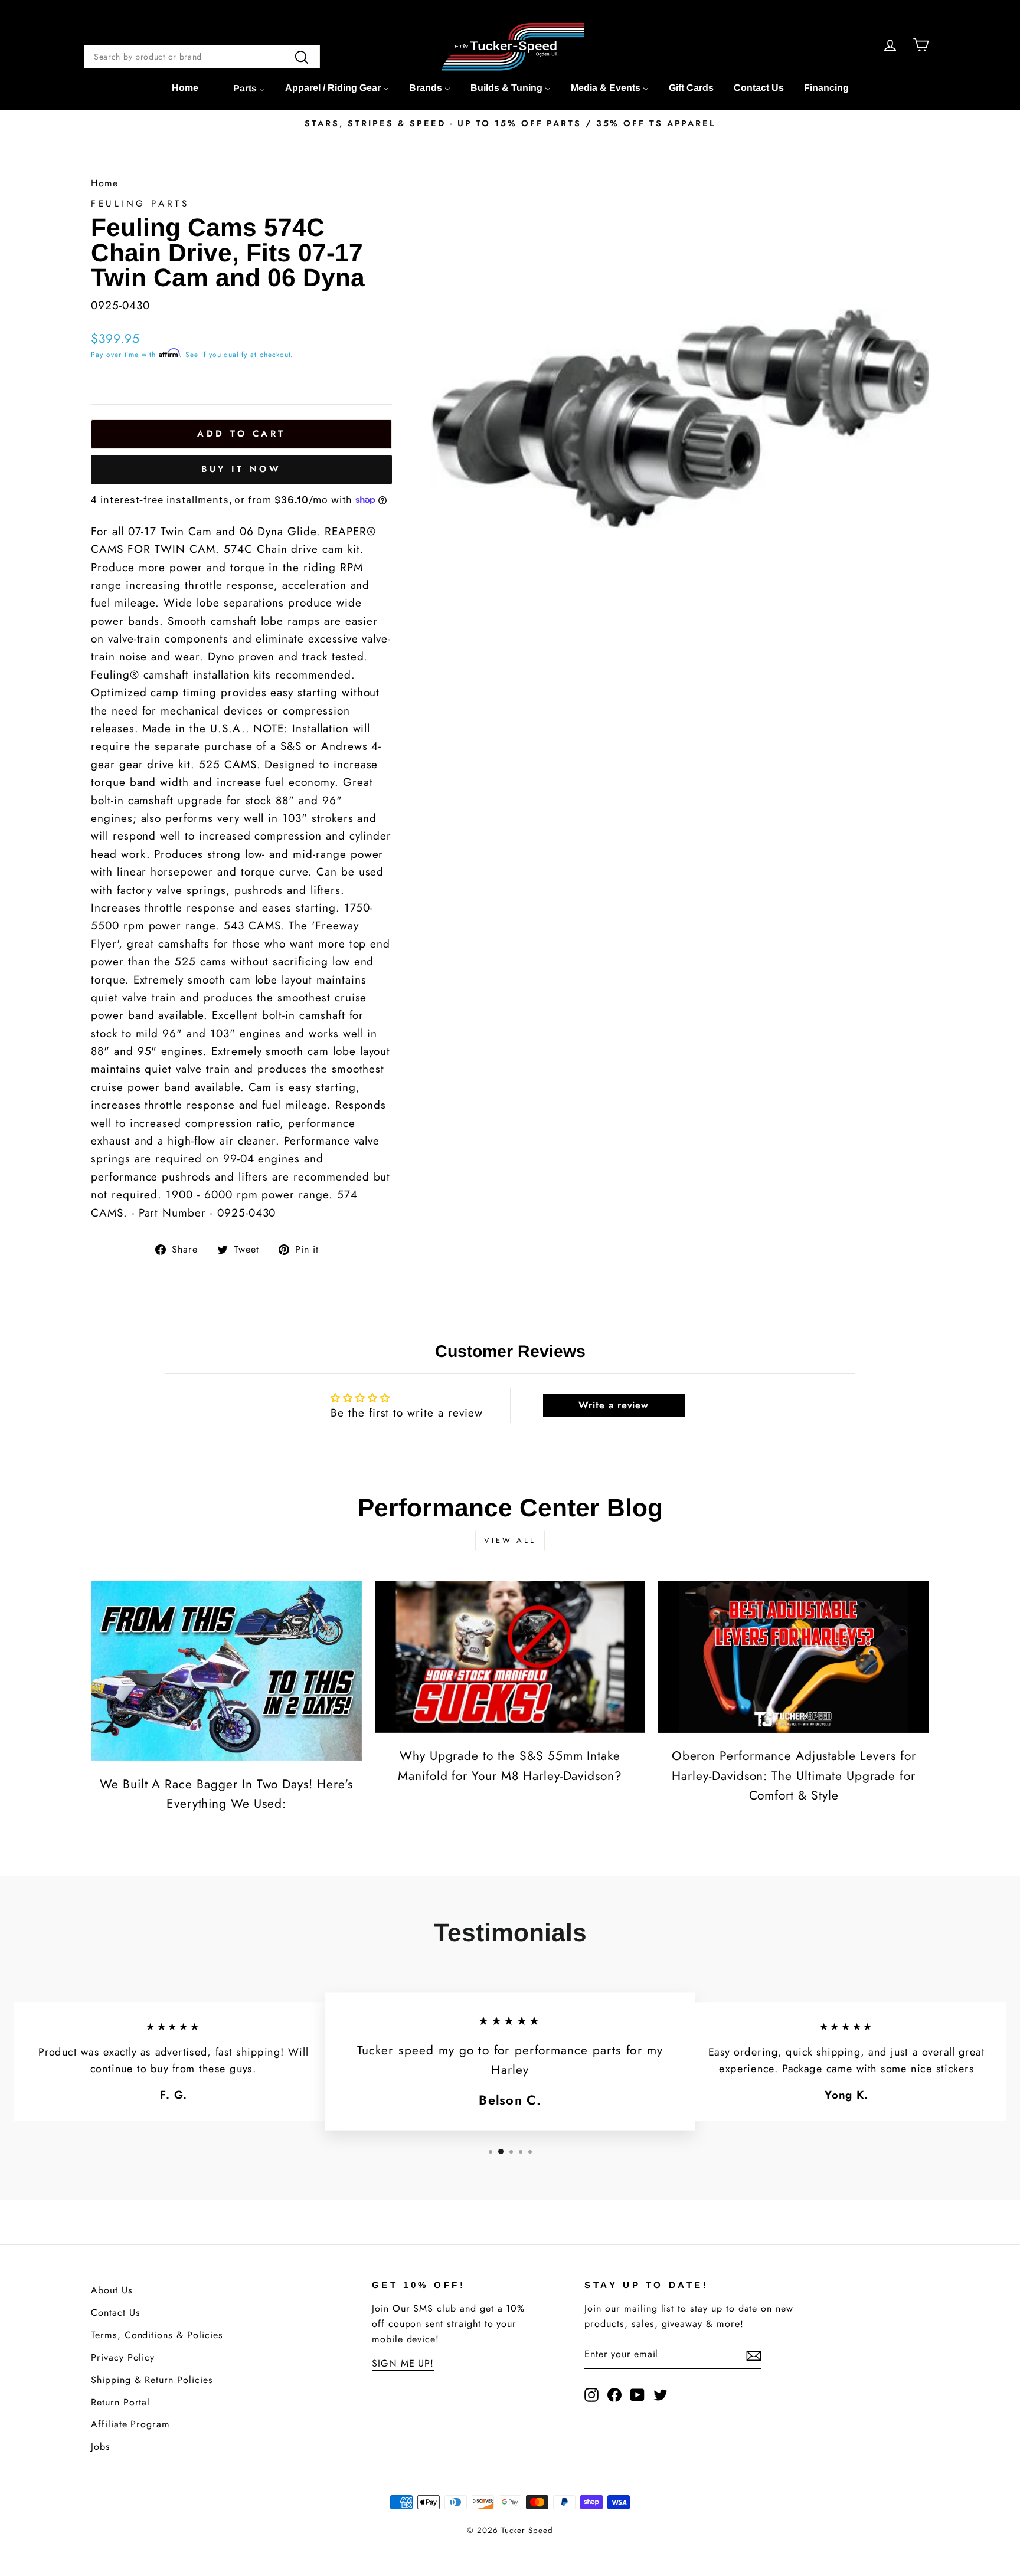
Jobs (101, 2446)
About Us (112, 2290)
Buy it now (241, 469)
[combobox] (202, 57)
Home (104, 183)
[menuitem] (185, 88)
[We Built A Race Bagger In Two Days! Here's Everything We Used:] (226, 1671)
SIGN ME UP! (403, 2363)
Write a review (614, 1405)
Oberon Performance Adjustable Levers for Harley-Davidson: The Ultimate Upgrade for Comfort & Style (794, 1776)
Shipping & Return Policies (152, 2380)
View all (510, 1540)
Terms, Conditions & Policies (157, 2335)
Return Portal (120, 2402)
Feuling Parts (140, 204)
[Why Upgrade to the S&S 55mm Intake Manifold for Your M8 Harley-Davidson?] (510, 1657)
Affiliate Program (130, 2424)
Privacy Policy (123, 2357)
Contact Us (116, 2313)
